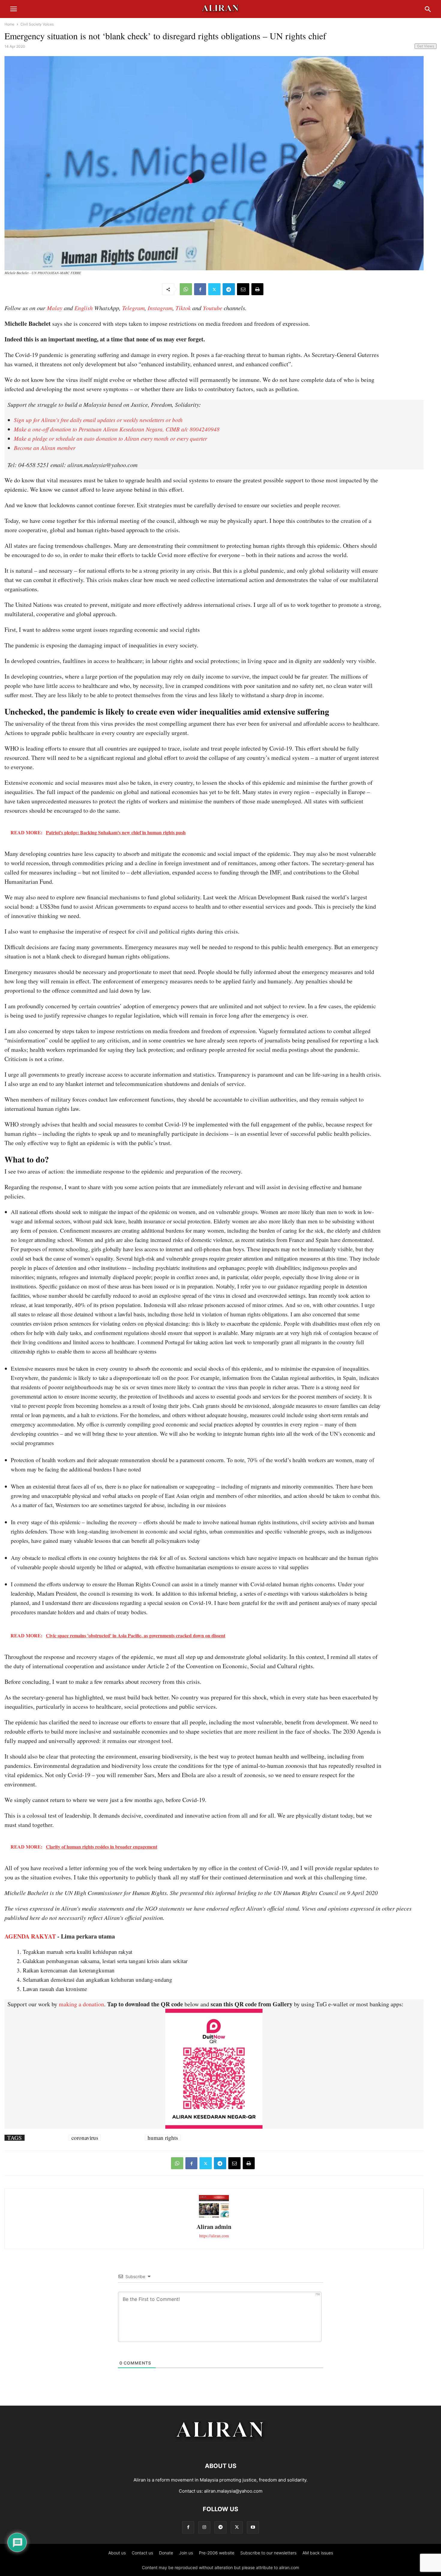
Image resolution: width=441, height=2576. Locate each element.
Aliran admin (214, 2227)
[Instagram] (204, 2527)
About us (117, 2553)
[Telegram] (229, 289)
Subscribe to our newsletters (268, 2553)
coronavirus (85, 2138)
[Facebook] (200, 289)
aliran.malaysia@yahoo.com (233, 2491)
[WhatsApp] (186, 289)
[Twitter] (214, 289)
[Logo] (221, 2448)
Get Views (426, 46)
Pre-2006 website (217, 2553)
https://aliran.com (214, 2236)
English (84, 308)
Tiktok (183, 308)
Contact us (142, 2553)
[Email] (243, 289)
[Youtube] (253, 2527)
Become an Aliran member (45, 448)
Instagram (160, 308)
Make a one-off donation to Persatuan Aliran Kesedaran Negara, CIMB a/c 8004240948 (117, 429)
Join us (186, 2553)
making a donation (81, 2004)
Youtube (213, 308)
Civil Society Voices (37, 24)
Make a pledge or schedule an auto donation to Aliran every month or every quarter (110, 438)
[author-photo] (214, 2217)
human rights (163, 2138)
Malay (55, 308)
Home (9, 24)
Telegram (133, 308)
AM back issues (318, 2553)
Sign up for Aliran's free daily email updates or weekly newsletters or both (98, 420)
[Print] (257, 289)
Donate (166, 2553)
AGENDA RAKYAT (30, 1936)
